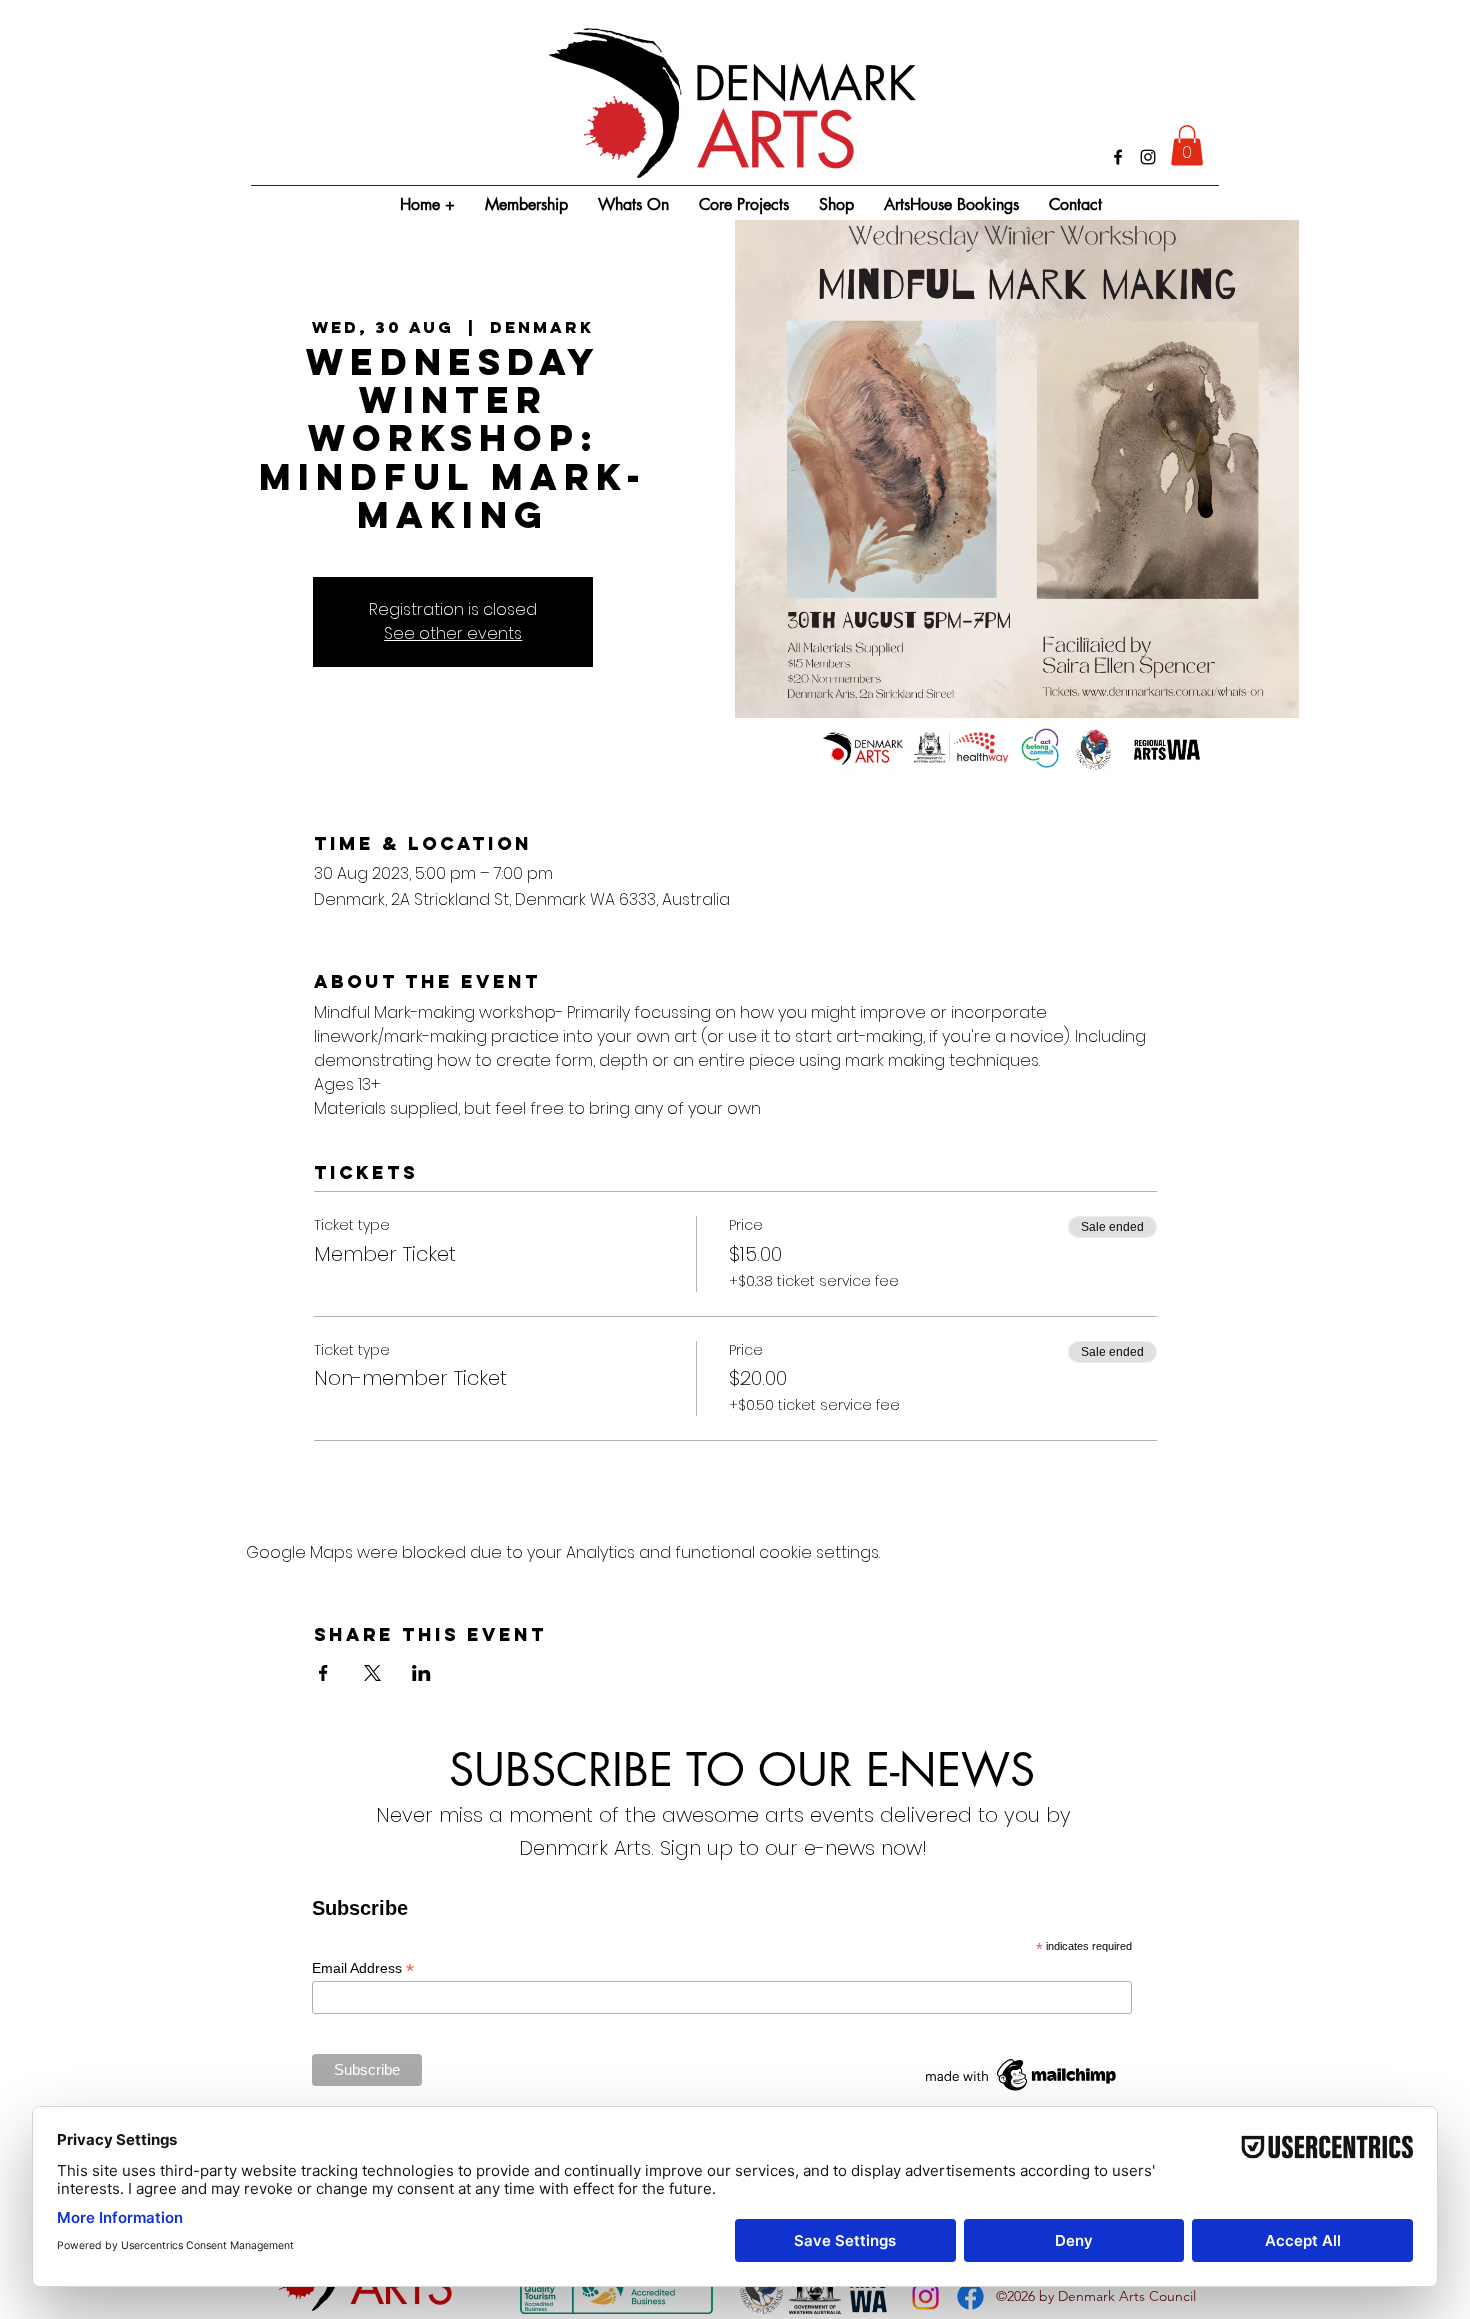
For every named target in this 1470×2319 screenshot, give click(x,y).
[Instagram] (1148, 157)
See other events (453, 633)
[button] (1187, 145)
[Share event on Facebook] (323, 1673)
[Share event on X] (372, 1673)
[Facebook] (1118, 157)
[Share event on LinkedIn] (421, 1673)
